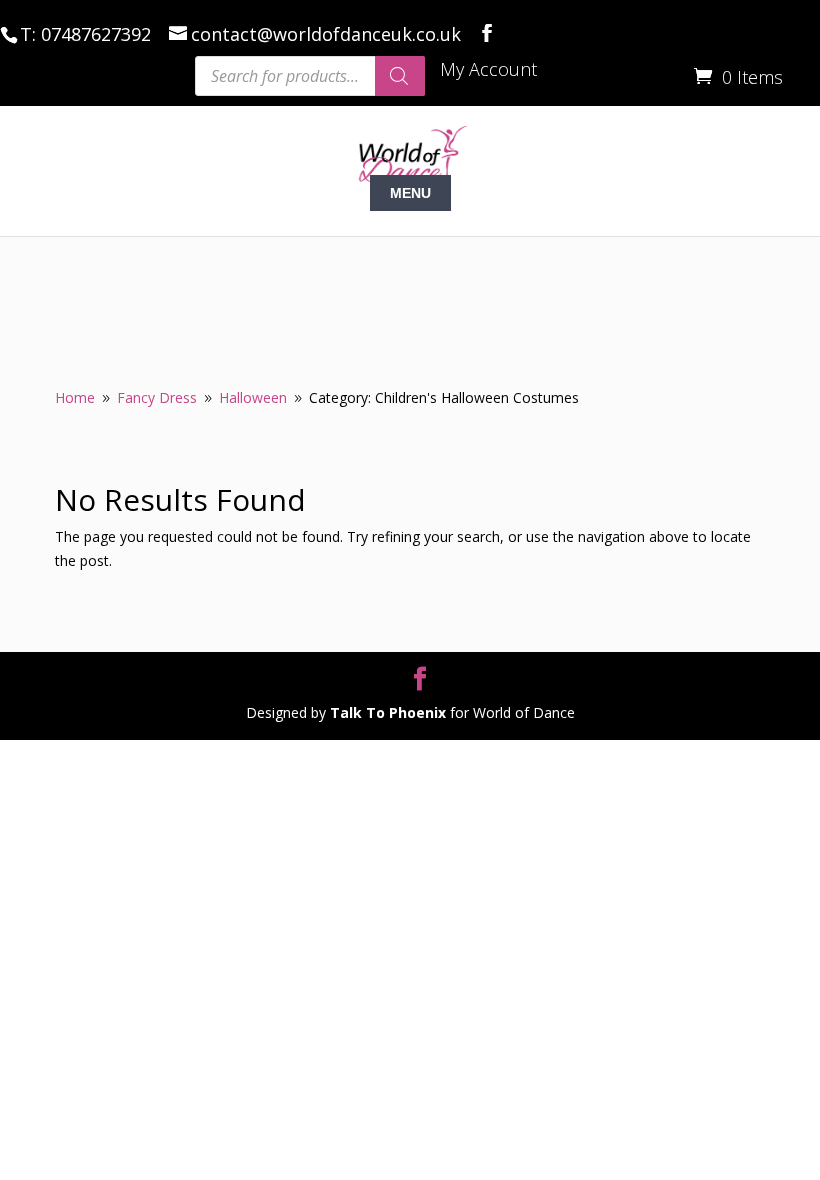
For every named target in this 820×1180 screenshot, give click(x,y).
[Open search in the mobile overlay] (310, 76)
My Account (488, 70)
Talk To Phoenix (388, 712)
